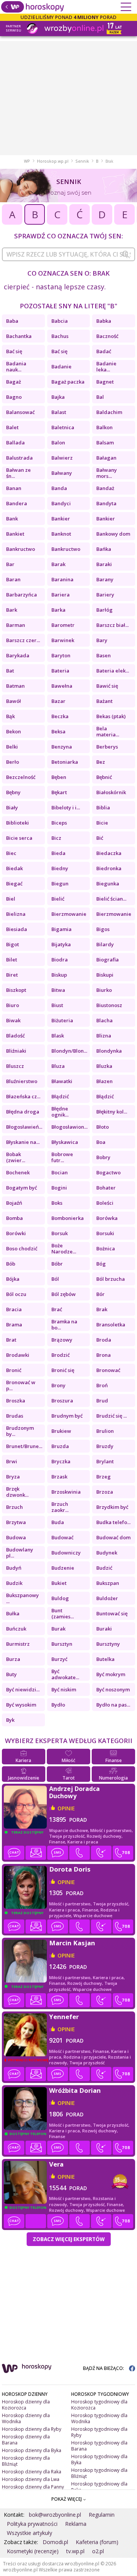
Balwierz (62, 458)
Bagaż (14, 382)
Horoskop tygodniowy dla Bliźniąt (99, 2473)
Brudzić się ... (112, 1416)
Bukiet (59, 1583)
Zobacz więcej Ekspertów (69, 2239)
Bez (101, 762)
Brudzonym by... (20, 1431)
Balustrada (19, 458)
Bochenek (18, 1172)
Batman (15, 686)
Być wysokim (21, 1705)
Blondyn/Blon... (69, 1051)
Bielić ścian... (111, 899)
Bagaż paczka (68, 382)
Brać (57, 1309)
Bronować (108, 1370)
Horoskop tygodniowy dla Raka (99, 2487)
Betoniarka (65, 762)
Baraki (104, 564)
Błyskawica (65, 1142)
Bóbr (57, 1264)
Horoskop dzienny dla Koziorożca (26, 2405)
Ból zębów (64, 1294)
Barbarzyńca (22, 595)
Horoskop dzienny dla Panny (33, 2487)
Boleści (105, 1203)
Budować (62, 1537)
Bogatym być (22, 1188)
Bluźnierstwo (22, 1081)
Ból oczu (16, 1294)
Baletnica (63, 427)
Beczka (60, 716)
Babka (104, 321)
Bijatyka (61, 944)
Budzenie (63, 1568)
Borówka (107, 1218)
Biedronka (109, 868)
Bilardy (105, 944)
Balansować (20, 412)
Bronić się (63, 1370)
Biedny (60, 868)
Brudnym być (67, 1416)
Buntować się (112, 1613)
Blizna (104, 1036)
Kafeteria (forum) (97, 2542)
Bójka (13, 1279)
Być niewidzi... (23, 1689)
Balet (12, 427)
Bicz (56, 838)
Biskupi (105, 975)
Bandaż (105, 488)
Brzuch (14, 1507)
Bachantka (19, 336)
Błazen (104, 1081)
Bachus (60, 336)
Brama (14, 1324)
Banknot (61, 534)
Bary (102, 640)
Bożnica (106, 1248)
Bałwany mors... (107, 473)
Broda (104, 1340)
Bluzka (104, 1066)
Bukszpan (108, 1583)
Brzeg (104, 1477)
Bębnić (104, 777)
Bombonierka (68, 1218)
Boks (57, 1203)
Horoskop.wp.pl (53, 161)
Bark (12, 610)
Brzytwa (16, 1522)
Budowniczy (66, 1553)
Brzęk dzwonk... (17, 1492)
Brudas (15, 1416)
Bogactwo (108, 1172)
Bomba (14, 1218)
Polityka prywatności (32, 2524)
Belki (12, 747)
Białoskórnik (111, 792)
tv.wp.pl (75, 2551)
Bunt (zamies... (63, 1613)
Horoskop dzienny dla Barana (26, 2440)
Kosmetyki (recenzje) (33, 2551)
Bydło (58, 1705)
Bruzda (60, 1446)
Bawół (14, 701)
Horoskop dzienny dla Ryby (32, 2429)
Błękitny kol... (112, 1112)
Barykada (18, 655)
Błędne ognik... (60, 1112)
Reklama (76, 2524)
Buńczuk (16, 1629)
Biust (57, 1005)
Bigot (13, 944)
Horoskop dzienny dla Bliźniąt (26, 2461)
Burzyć (59, 1659)
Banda (59, 488)
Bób (11, 1264)
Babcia (60, 321)
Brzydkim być (112, 1507)
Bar (10, 564)
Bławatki (62, 1081)
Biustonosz (109, 1005)
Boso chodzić (22, 1248)
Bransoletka (111, 1324)
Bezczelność (21, 777)
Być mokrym (111, 1674)
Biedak (14, 868)
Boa (101, 1142)
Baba (12, 321)
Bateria (60, 671)
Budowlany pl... (20, 1553)
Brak (102, 1309)
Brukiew (61, 1431)
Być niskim (64, 1689)
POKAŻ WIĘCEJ (67, 2499)
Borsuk (60, 1233)
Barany (105, 579)
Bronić (14, 1370)
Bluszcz (15, 1066)
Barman (16, 625)
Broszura (62, 1401)
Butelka (105, 1659)
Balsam (105, 443)
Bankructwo (21, 549)
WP (27, 161)
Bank (12, 519)
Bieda (58, 853)
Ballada (15, 443)
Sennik (82, 161)
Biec (11, 853)
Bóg (101, 1264)
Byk (10, 1720)
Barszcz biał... (112, 625)
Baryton (61, 655)
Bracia (14, 1309)
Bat (10, 671)
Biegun (60, 884)
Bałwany (62, 473)
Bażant (104, 701)
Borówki (16, 1233)
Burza (13, 1659)
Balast (59, 412)
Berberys (107, 747)
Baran (13, 579)
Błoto (103, 1127)
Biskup (59, 975)
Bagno (14, 397)
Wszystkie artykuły (29, 2533)
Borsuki (105, 1233)
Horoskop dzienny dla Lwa (31, 2479)
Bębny (13, 792)
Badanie (61, 366)
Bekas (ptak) (111, 716)
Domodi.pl (55, 2542)
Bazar (58, 701)
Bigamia (61, 929)
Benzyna (62, 747)
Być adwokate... (65, 1674)
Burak (58, 1629)
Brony (58, 1385)
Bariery (105, 595)
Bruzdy (105, 1446)
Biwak (13, 1020)
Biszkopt (16, 990)
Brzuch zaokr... (60, 1507)
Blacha (104, 1020)
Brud (102, 1401)
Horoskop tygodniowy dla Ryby (99, 2432)
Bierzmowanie (69, 914)
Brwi (12, 1461)
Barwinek (63, 640)
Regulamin (102, 2515)
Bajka (58, 397)
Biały (12, 807)
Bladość (15, 1036)
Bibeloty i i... (66, 807)
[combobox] (68, 254)
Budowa (16, 1537)
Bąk (10, 716)
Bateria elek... (113, 671)
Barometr (63, 625)
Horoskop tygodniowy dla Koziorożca (99, 2405)
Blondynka (109, 1051)
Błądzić (60, 1096)
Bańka (104, 549)
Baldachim (109, 412)
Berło (13, 762)
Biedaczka (109, 853)
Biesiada (17, 929)
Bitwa (58, 990)
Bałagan (106, 458)
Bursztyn (62, 1644)
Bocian (60, 1172)
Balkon (104, 427)
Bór (100, 1294)
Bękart (59, 792)
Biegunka (108, 884)
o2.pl (98, 2551)
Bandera (17, 503)
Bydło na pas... (113, 1705)
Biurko (104, 990)
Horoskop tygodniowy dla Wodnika (99, 2418)
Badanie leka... (106, 366)
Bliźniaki (16, 1051)
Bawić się (107, 686)
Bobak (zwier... (16, 1157)
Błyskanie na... (23, 1142)
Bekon (14, 731)
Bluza (58, 1066)
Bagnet (105, 382)
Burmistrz (18, 1644)
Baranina (62, 579)
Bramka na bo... (64, 1324)
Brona (104, 1355)
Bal (100, 397)
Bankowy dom (113, 534)
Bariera (61, 595)
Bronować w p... (21, 1385)
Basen (104, 655)
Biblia (103, 807)
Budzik (14, 1583)
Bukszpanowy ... (22, 1598)
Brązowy (62, 1340)
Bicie (102, 823)
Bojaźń (14, 1203)
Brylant (105, 1461)
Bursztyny (108, 1644)
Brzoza (105, 1492)
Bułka (13, 1613)
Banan (14, 488)
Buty (11, 1674)
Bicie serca (19, 838)
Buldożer (107, 1598)
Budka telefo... (113, 1522)
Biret (12, 975)
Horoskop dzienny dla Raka (32, 2472)
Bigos (103, 929)
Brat (11, 1340)
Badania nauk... (16, 366)
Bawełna (62, 686)
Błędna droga (23, 1112)
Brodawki (18, 1355)
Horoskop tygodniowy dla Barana (99, 2446)
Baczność (107, 336)
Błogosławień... (24, 1127)
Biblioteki (18, 823)
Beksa (58, 731)
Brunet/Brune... (24, 1446)
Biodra (60, 960)
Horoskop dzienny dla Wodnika (26, 2418)
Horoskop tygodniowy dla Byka (99, 2459)
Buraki (104, 1629)
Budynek (107, 1553)
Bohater (106, 1188)
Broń (102, 1385)
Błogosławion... (69, 1127)
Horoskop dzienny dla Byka (32, 2450)
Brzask (59, 1477)
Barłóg (104, 610)
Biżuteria (62, 1020)
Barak (58, 564)
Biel (11, 899)
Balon (58, 443)
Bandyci (61, 503)
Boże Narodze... (64, 1248)
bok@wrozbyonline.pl (55, 2515)
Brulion (105, 1431)
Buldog (60, 1598)
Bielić (58, 899)
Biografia (108, 960)
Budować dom (113, 1537)
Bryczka (61, 1461)
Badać (104, 351)
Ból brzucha (111, 1279)
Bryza (13, 1477)
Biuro (13, 1005)
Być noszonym (113, 1689)
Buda (58, 1522)
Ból (55, 1279)
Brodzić (61, 1355)
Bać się (14, 351)
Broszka (16, 1401)
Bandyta (106, 503)
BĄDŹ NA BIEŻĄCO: (104, 2368)
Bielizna (16, 914)
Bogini (59, 1188)
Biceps (59, 823)
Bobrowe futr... (62, 1157)
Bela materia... (108, 731)
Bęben (59, 777)
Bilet (12, 960)
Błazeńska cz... (23, 1096)
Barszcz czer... (23, 640)
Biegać (14, 884)
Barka (58, 610)
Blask (58, 1036)
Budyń (14, 1568)
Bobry (103, 1157)
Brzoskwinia (66, 1492)
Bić (100, 838)
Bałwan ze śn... (18, 473)
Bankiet (15, 534)
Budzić (104, 1568)
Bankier (61, 519)
